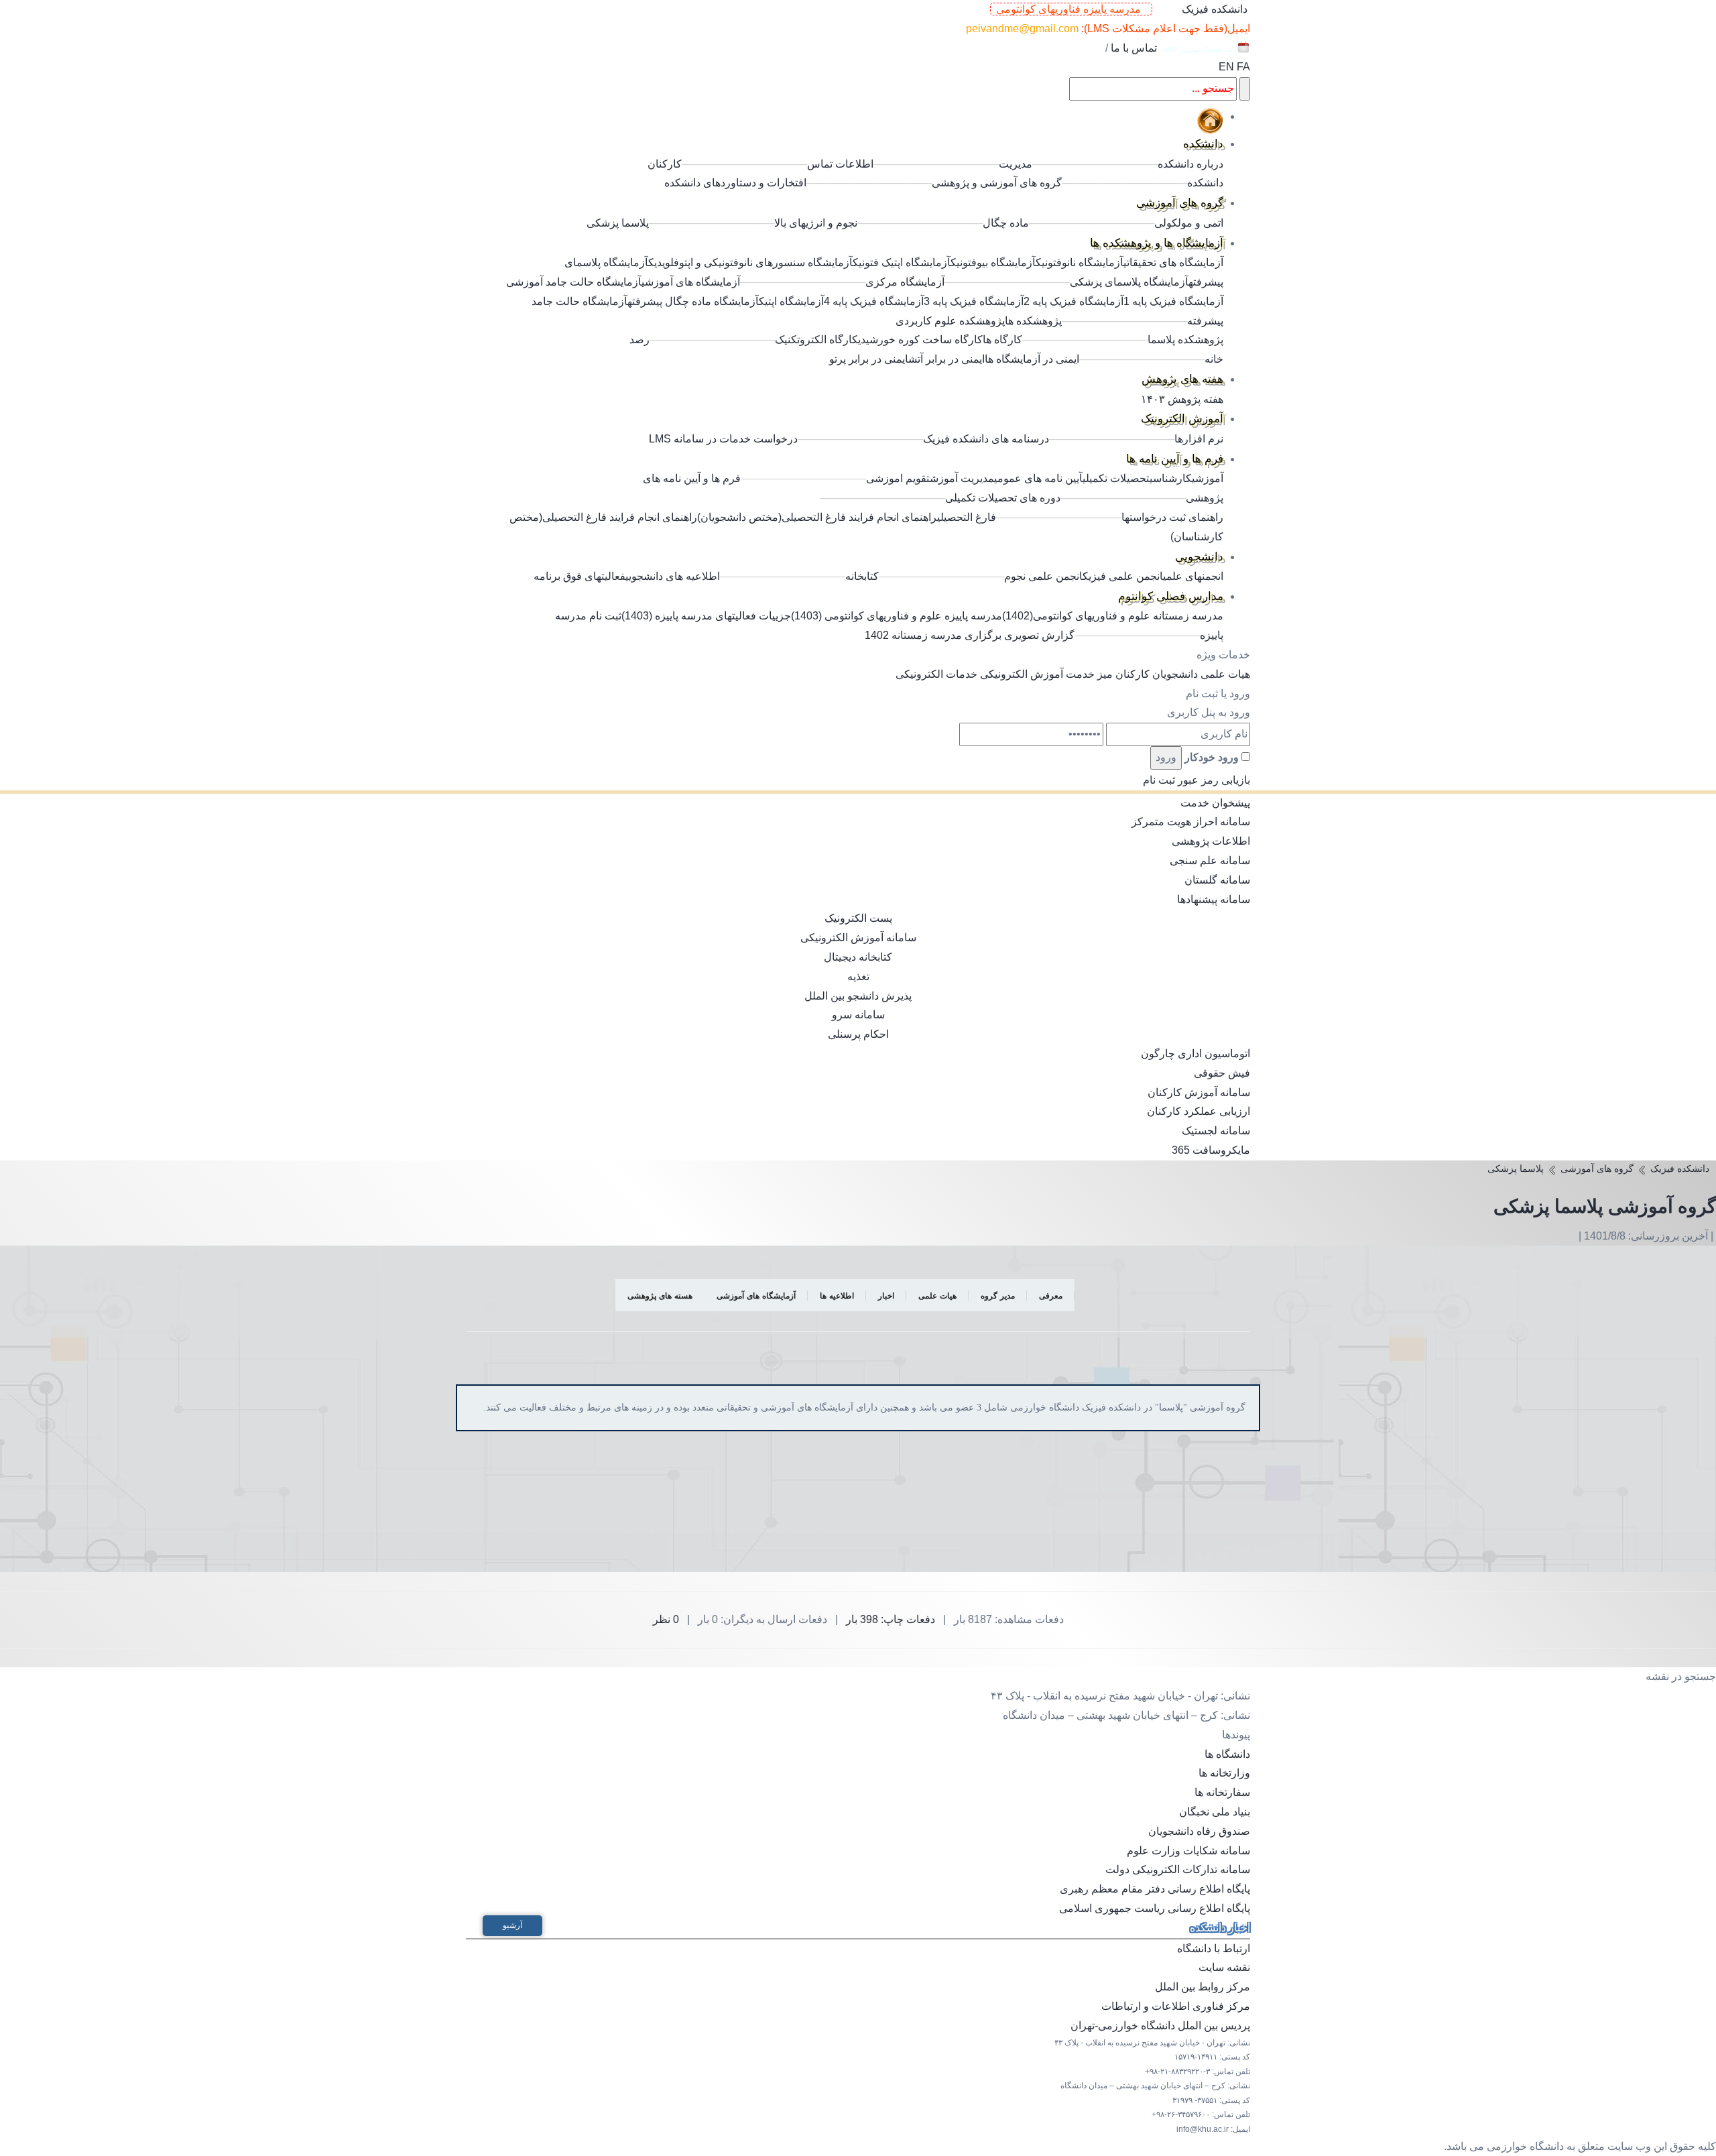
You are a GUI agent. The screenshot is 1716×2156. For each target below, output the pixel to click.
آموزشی (1208, 478)
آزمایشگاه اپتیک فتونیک (902, 262)
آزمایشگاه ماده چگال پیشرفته (693, 301)
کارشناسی (1171, 478)
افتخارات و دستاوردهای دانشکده (735, 183)
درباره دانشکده (1190, 164)
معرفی (1051, 1296)
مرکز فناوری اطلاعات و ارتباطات (1176, 2006)
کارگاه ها (1002, 340)
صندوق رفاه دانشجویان (1199, 1831)
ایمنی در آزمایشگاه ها (1032, 359)
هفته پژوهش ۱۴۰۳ (1182, 399)
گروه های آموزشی (1180, 203)
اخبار (886, 1296)
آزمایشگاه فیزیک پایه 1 (1173, 301)
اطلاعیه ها (837, 1296)
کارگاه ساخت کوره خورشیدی (920, 340)
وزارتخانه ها (1224, 1773)
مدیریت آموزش (962, 478)
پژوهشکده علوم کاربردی (950, 321)
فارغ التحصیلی (967, 517)
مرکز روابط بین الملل (1203, 1987)
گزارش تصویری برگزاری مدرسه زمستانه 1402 (970, 635)
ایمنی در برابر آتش (946, 359)
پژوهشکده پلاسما (1185, 340)
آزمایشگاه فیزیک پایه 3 (974, 301)
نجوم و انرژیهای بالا (816, 223)
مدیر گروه (998, 1296)
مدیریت (1016, 164)
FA (1243, 67)
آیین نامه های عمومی (1038, 478)
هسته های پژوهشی (660, 1296)
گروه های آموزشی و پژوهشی (997, 183)
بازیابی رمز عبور (1214, 780)
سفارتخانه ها (1222, 1792)
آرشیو (512, 1925)
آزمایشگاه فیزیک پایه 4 (874, 301)
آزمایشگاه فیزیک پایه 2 (1074, 301)
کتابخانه (862, 576)
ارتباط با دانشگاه (1214, 1949)
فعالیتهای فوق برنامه (579, 576)
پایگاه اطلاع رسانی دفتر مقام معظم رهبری (1155, 1889)
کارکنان (1132, 674)
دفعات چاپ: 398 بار (891, 1619)
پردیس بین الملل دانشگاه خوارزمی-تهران (1160, 2026)
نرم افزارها (1199, 439)
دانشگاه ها (1227, 1754)
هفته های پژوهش (1182, 379)
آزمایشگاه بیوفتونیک (993, 262)
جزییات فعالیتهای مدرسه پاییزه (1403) (706, 616)
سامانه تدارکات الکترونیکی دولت (1178, 1869)
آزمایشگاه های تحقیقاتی (1173, 262)
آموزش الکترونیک (1182, 419)
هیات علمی (1225, 674)
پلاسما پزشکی (618, 223)
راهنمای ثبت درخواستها (1172, 517)
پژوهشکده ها (1033, 321)
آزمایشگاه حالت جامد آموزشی (574, 282)
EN (1226, 67)
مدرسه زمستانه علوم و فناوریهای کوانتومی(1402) (1113, 616)
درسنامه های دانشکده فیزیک (986, 439)
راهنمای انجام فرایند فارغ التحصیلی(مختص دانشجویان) (817, 517)
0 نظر (666, 1619)
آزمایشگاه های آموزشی (691, 282)
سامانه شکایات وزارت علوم (1188, 1851)
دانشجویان (1175, 674)
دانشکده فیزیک (1215, 9)
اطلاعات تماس (840, 164)
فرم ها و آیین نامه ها (1175, 459)
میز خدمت (1089, 674)
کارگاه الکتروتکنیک (816, 340)
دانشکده (1203, 144)
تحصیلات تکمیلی (1116, 478)
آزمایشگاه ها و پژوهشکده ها (1157, 243)
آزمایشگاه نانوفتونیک (1080, 262)
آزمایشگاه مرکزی (905, 282)
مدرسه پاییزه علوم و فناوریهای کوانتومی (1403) (897, 616)
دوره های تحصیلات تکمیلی (1003, 498)
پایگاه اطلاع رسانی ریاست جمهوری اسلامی (1155, 1908)
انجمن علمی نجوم (1043, 576)
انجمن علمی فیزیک (1123, 576)
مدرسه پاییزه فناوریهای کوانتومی (1071, 9)
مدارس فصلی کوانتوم (1171, 596)
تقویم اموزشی (898, 478)
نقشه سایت (1224, 1967)
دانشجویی (1199, 557)
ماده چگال (1006, 223)
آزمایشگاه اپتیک (791, 301)
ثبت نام (1159, 780)
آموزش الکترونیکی (1022, 674)
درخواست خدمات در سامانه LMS (723, 439)
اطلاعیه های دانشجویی (673, 576)
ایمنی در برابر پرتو (869, 359)
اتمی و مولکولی (1189, 223)
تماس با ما (1134, 48)
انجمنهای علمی (1193, 576)
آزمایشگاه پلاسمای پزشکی (1129, 282)
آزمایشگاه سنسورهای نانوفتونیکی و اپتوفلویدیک (750, 262)
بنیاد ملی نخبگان (1215, 1812)
